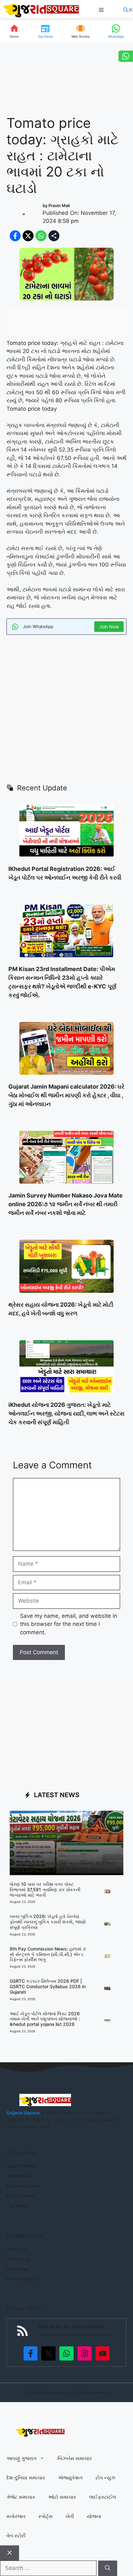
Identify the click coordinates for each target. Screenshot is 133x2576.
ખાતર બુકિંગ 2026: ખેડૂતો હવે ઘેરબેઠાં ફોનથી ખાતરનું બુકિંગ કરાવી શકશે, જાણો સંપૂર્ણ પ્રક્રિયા (48, 1922)
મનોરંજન (16, 2516)
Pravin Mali (59, 205)
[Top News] (45, 31)
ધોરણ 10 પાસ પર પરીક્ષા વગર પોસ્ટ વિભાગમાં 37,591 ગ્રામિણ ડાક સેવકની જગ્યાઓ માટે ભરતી (45, 1889)
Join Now (109, 627)
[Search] (108, 2568)
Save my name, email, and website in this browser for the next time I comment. (69, 1624)
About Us (16, 2249)
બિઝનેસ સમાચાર (75, 2458)
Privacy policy (21, 2279)
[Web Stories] (80, 31)
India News (18, 2176)
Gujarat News (21, 2166)
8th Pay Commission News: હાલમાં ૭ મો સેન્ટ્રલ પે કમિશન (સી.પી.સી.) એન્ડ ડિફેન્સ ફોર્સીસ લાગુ (48, 1954)
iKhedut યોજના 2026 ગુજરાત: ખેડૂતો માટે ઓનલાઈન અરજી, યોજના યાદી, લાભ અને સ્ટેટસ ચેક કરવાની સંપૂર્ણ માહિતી (66, 1413)
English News (21, 2196)
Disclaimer (17, 2269)
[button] (128, 10)
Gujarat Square (23, 2113)
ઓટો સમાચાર (62, 2497)
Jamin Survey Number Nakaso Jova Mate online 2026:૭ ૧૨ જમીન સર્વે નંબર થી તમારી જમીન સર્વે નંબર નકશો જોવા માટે (66, 1204)
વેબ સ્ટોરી (16, 2536)
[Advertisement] (66, 708)
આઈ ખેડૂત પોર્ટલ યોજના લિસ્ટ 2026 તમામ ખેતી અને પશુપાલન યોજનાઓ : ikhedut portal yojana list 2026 (45, 2019)
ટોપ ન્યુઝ (105, 2478)
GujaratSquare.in (48, 2392)
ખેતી (13, 108)
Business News (23, 2186)
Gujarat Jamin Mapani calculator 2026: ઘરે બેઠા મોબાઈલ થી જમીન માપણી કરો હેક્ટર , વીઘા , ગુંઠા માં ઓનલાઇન (66, 1095)
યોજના (94, 2516)
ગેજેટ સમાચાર (21, 2497)
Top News (17, 2206)
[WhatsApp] (116, 31)
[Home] (14, 31)
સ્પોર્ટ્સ (46, 2516)
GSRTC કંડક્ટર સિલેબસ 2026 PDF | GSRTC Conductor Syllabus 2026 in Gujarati (48, 1986)
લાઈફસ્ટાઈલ (102, 2497)
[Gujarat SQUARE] (41, 10)
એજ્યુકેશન (70, 2478)
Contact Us (18, 2259)
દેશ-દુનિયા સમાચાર (26, 2478)
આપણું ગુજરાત (21, 2458)
